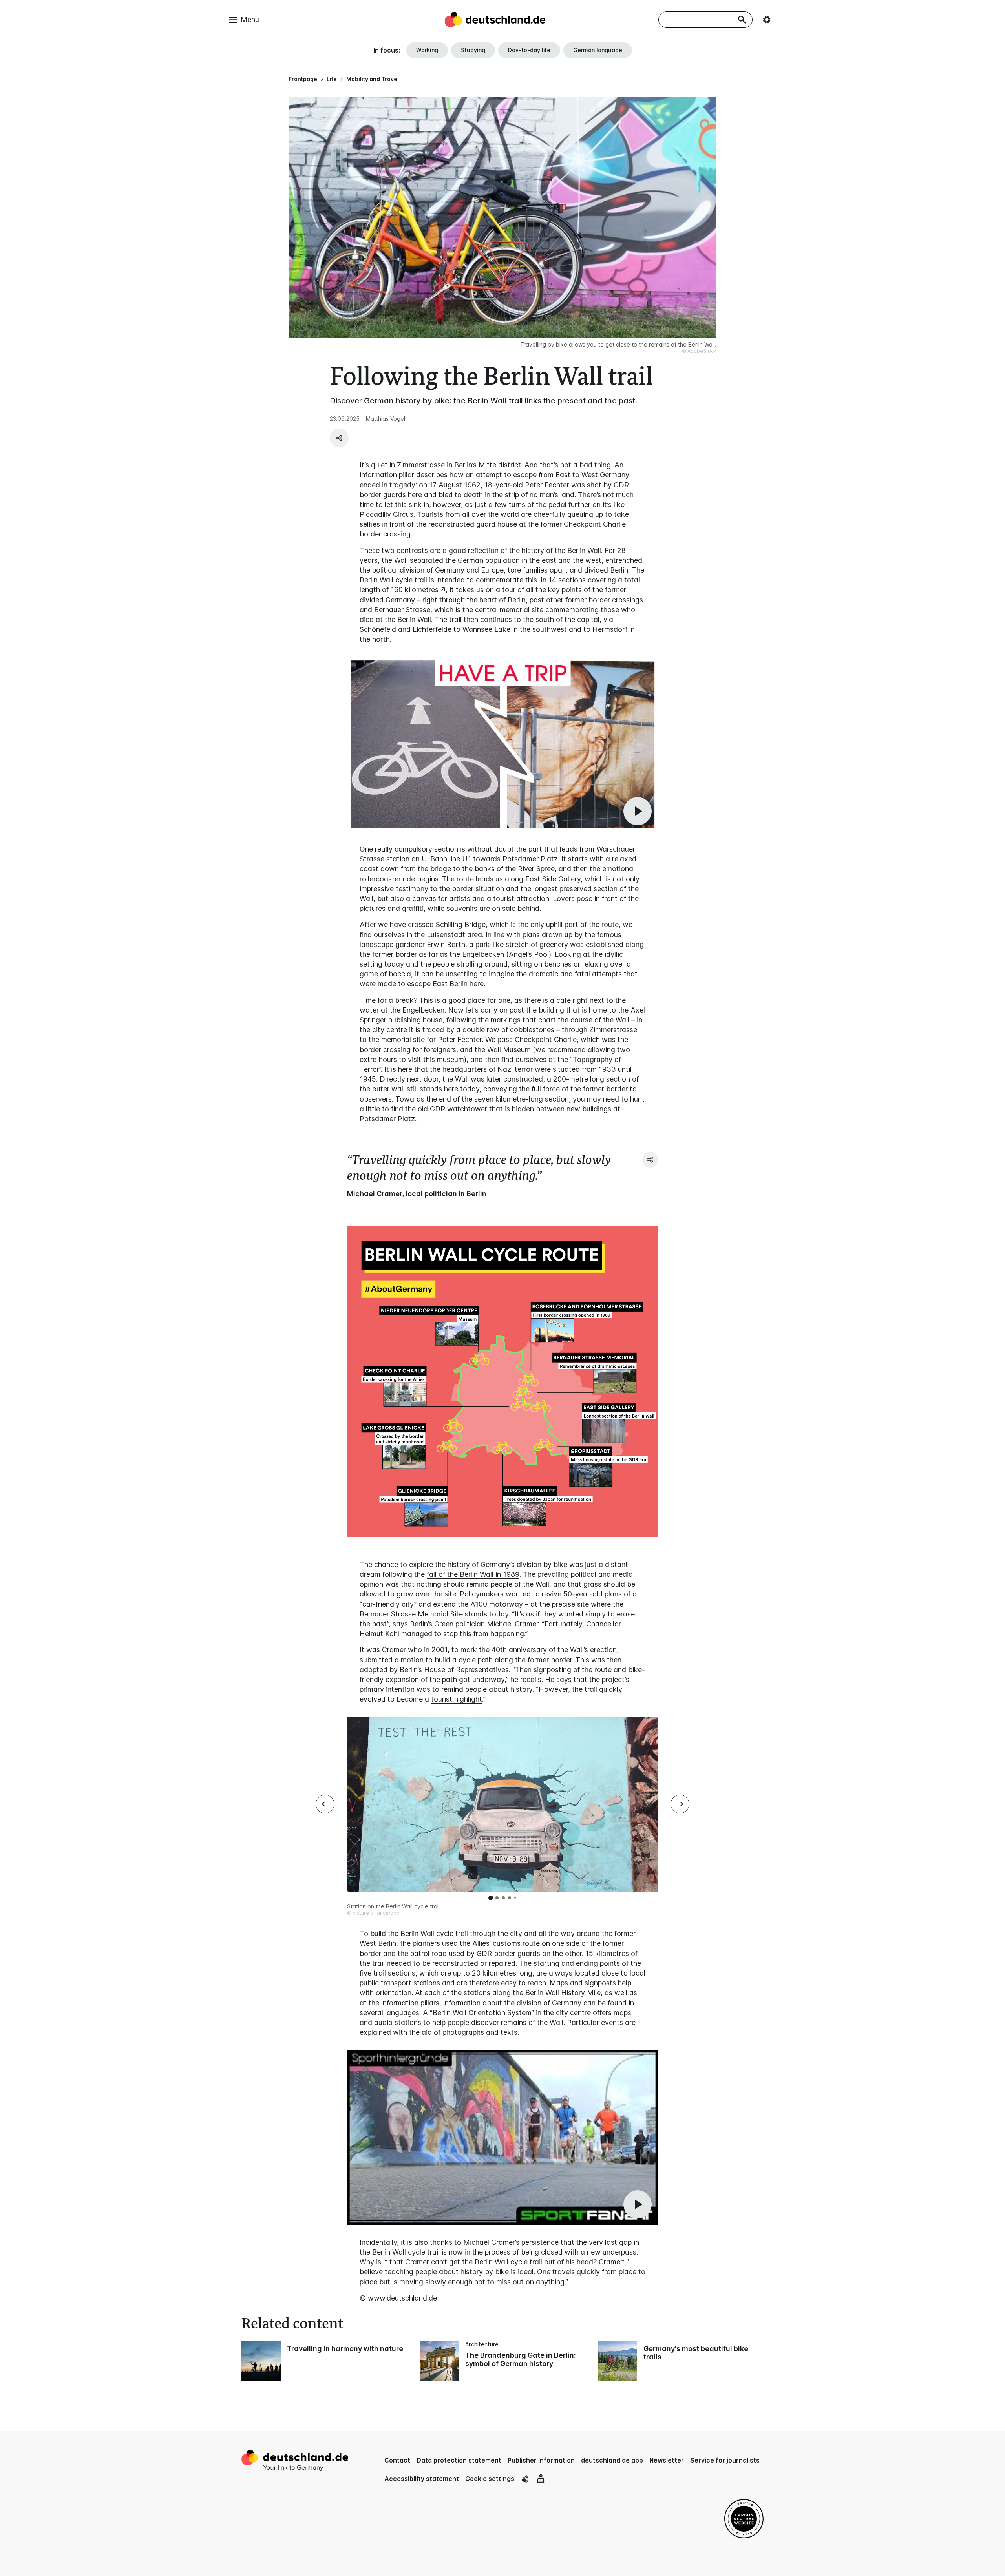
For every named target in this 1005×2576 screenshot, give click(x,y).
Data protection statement (459, 2460)
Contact (397, 2460)
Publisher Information (541, 2460)
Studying (473, 50)
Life (332, 79)
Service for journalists (725, 2460)
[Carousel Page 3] (503, 1898)
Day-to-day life (529, 50)
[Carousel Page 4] (510, 1898)
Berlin (463, 465)
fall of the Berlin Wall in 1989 (473, 1574)
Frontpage (303, 79)
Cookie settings (490, 2479)
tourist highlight (457, 1699)
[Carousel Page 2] (497, 1898)
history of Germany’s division (494, 1564)
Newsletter (667, 2460)
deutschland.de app (612, 2460)
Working (427, 50)
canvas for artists (441, 898)
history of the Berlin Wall (561, 550)
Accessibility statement (422, 2479)
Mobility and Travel (373, 79)
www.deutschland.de (402, 2298)
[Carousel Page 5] (515, 1898)
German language (598, 50)
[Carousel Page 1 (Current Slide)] (491, 1898)
